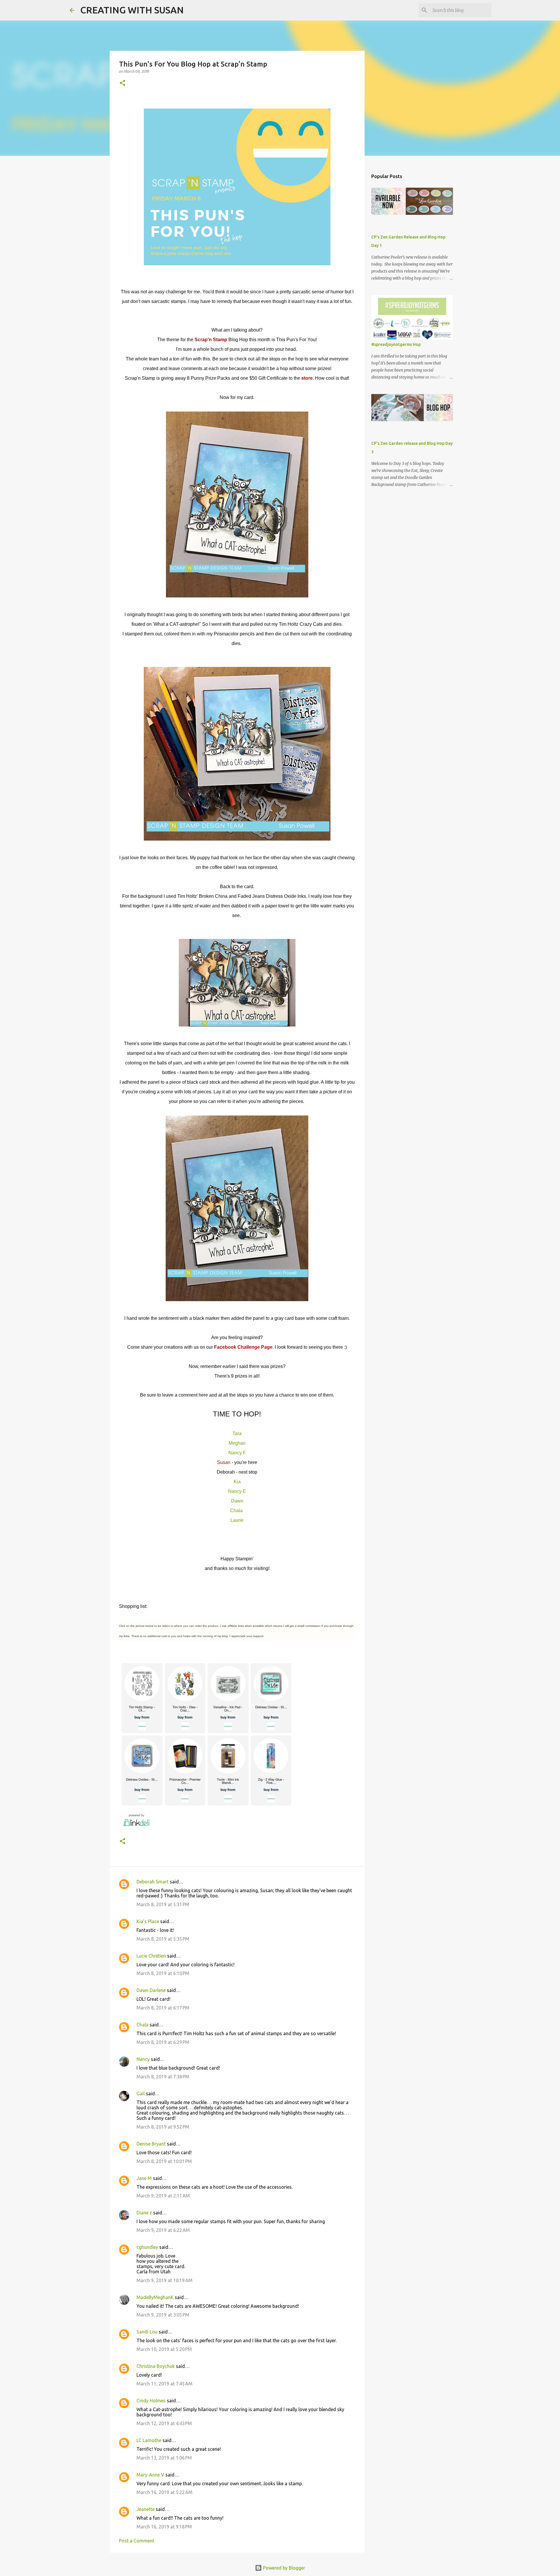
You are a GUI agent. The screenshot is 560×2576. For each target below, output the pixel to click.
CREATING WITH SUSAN (132, 10)
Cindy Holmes (151, 2401)
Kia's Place (148, 1921)
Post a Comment (137, 2541)
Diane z (144, 2213)
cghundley (147, 2247)
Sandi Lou (147, 2332)
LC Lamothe (149, 2440)
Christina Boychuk (156, 2366)
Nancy (143, 2059)
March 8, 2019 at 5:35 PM (163, 1939)
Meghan (237, 1443)
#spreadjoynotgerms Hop (396, 344)
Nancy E (237, 1491)
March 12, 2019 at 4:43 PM (164, 2423)
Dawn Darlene (151, 1990)
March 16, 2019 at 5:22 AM (164, 2492)
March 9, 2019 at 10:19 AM (164, 2280)
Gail (141, 2094)
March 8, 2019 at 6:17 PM (163, 2008)
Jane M (144, 2178)
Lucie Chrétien (151, 1956)
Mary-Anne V (150, 2475)
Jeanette (146, 2509)
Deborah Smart (153, 1882)
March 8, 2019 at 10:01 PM (164, 2161)
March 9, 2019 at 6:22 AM (163, 2230)
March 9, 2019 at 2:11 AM (163, 2196)
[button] (123, 83)
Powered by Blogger (283, 2568)
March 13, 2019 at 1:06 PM (164, 2458)
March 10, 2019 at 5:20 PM (164, 2349)
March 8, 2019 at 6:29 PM (163, 2042)
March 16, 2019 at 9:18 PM (164, 2527)
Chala (236, 1511)
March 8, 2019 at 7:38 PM (163, 2077)
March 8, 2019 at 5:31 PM (163, 1904)
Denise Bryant (151, 2144)
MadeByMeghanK (155, 2297)
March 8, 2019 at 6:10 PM (163, 1973)
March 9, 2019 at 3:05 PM (163, 2315)
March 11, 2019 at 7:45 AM (164, 2384)
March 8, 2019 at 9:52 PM (163, 2127)
